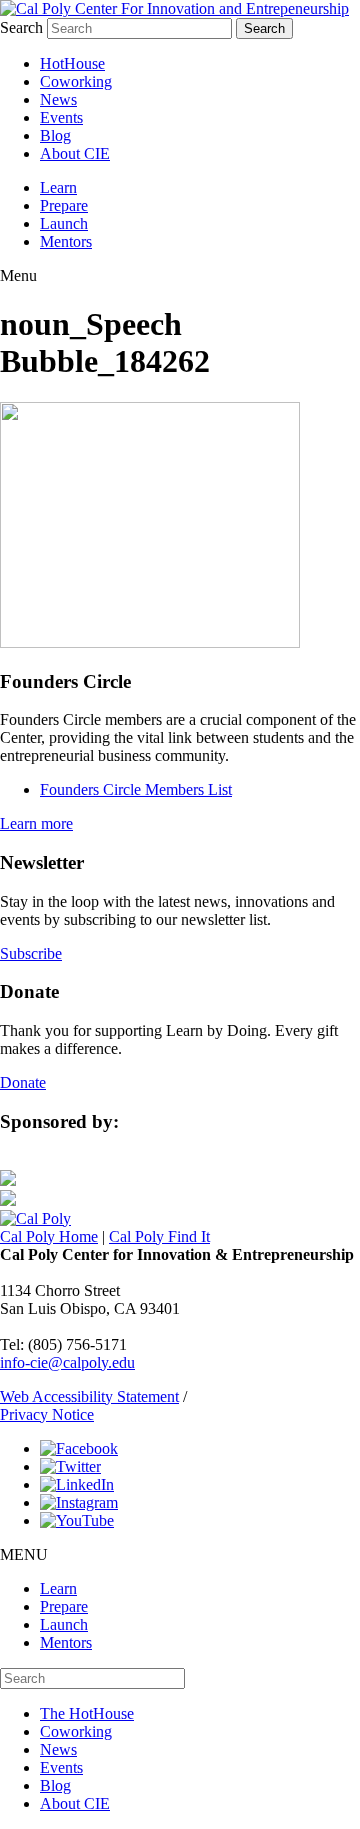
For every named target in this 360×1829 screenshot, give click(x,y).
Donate (23, 1082)
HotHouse (72, 63)
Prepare (64, 205)
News (58, 99)
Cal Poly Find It (159, 1236)
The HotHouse (87, 1713)
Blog (55, 135)
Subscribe (31, 953)
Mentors (66, 241)
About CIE (75, 153)
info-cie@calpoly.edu (67, 1362)
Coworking (76, 81)
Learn (58, 187)
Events (61, 117)
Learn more (36, 823)
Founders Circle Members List (136, 789)
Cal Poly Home (49, 1236)
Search (21, 27)
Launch (64, 223)
